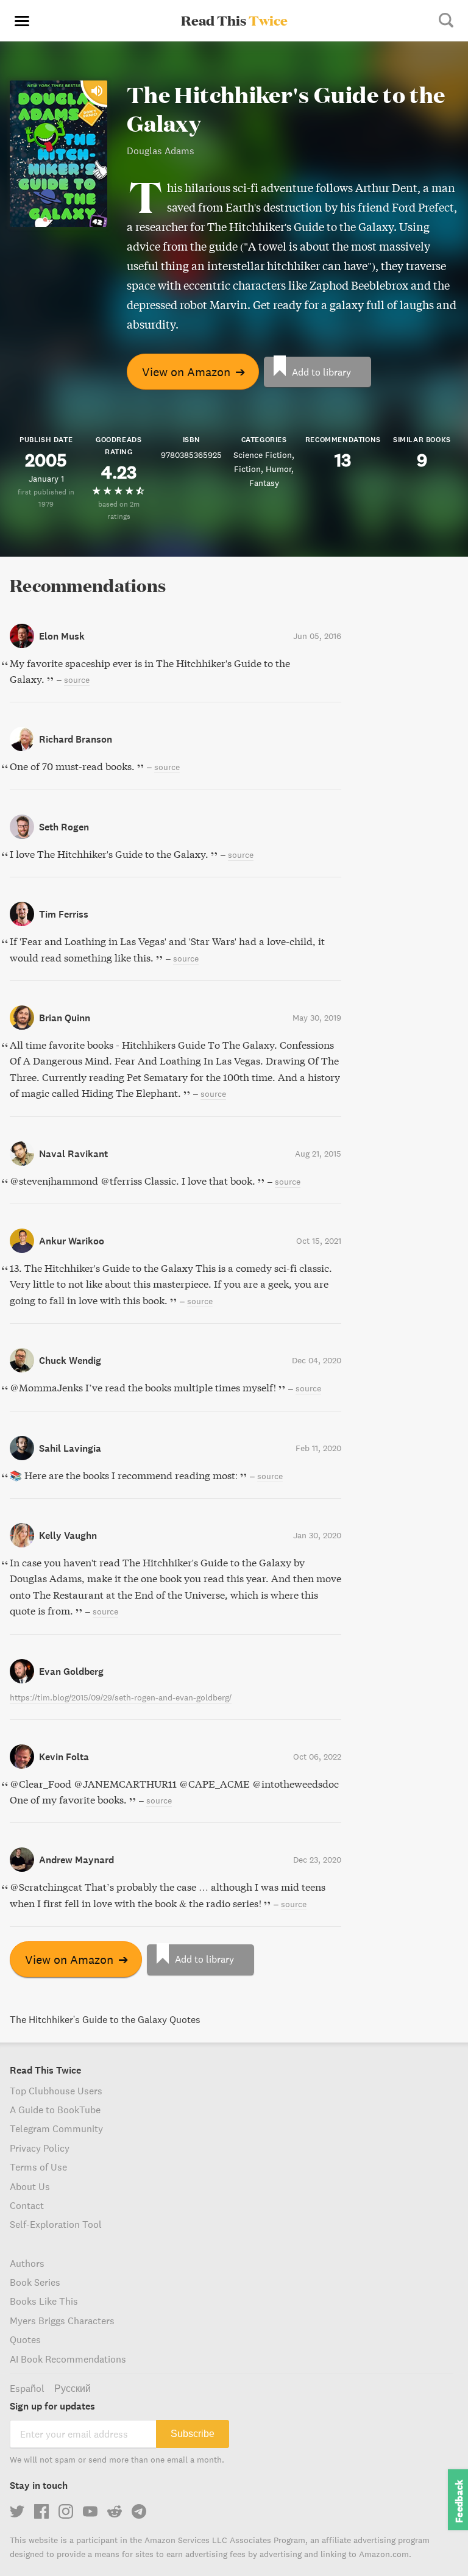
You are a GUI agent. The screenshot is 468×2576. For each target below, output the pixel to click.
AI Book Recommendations (68, 2359)
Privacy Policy (40, 2148)
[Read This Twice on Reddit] (115, 2511)
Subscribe (193, 2434)
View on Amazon (194, 372)
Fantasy (264, 483)
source (77, 680)
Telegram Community (56, 2128)
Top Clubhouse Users (56, 2091)
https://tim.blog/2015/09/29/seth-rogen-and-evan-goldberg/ (121, 1697)
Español (27, 2388)
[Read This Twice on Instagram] (66, 2511)
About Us (30, 2186)
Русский (73, 2388)
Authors (27, 2263)
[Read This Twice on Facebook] (41, 2511)
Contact (27, 2205)
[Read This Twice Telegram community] (139, 2511)
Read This (234, 20)
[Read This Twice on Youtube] (90, 2511)
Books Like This (44, 2301)
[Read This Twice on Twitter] (17, 2511)
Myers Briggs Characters (62, 2321)
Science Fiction (263, 455)
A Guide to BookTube (55, 2110)
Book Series (35, 2282)
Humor (278, 469)
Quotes (25, 2339)
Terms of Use (38, 2167)
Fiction (247, 469)
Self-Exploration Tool (56, 2224)
